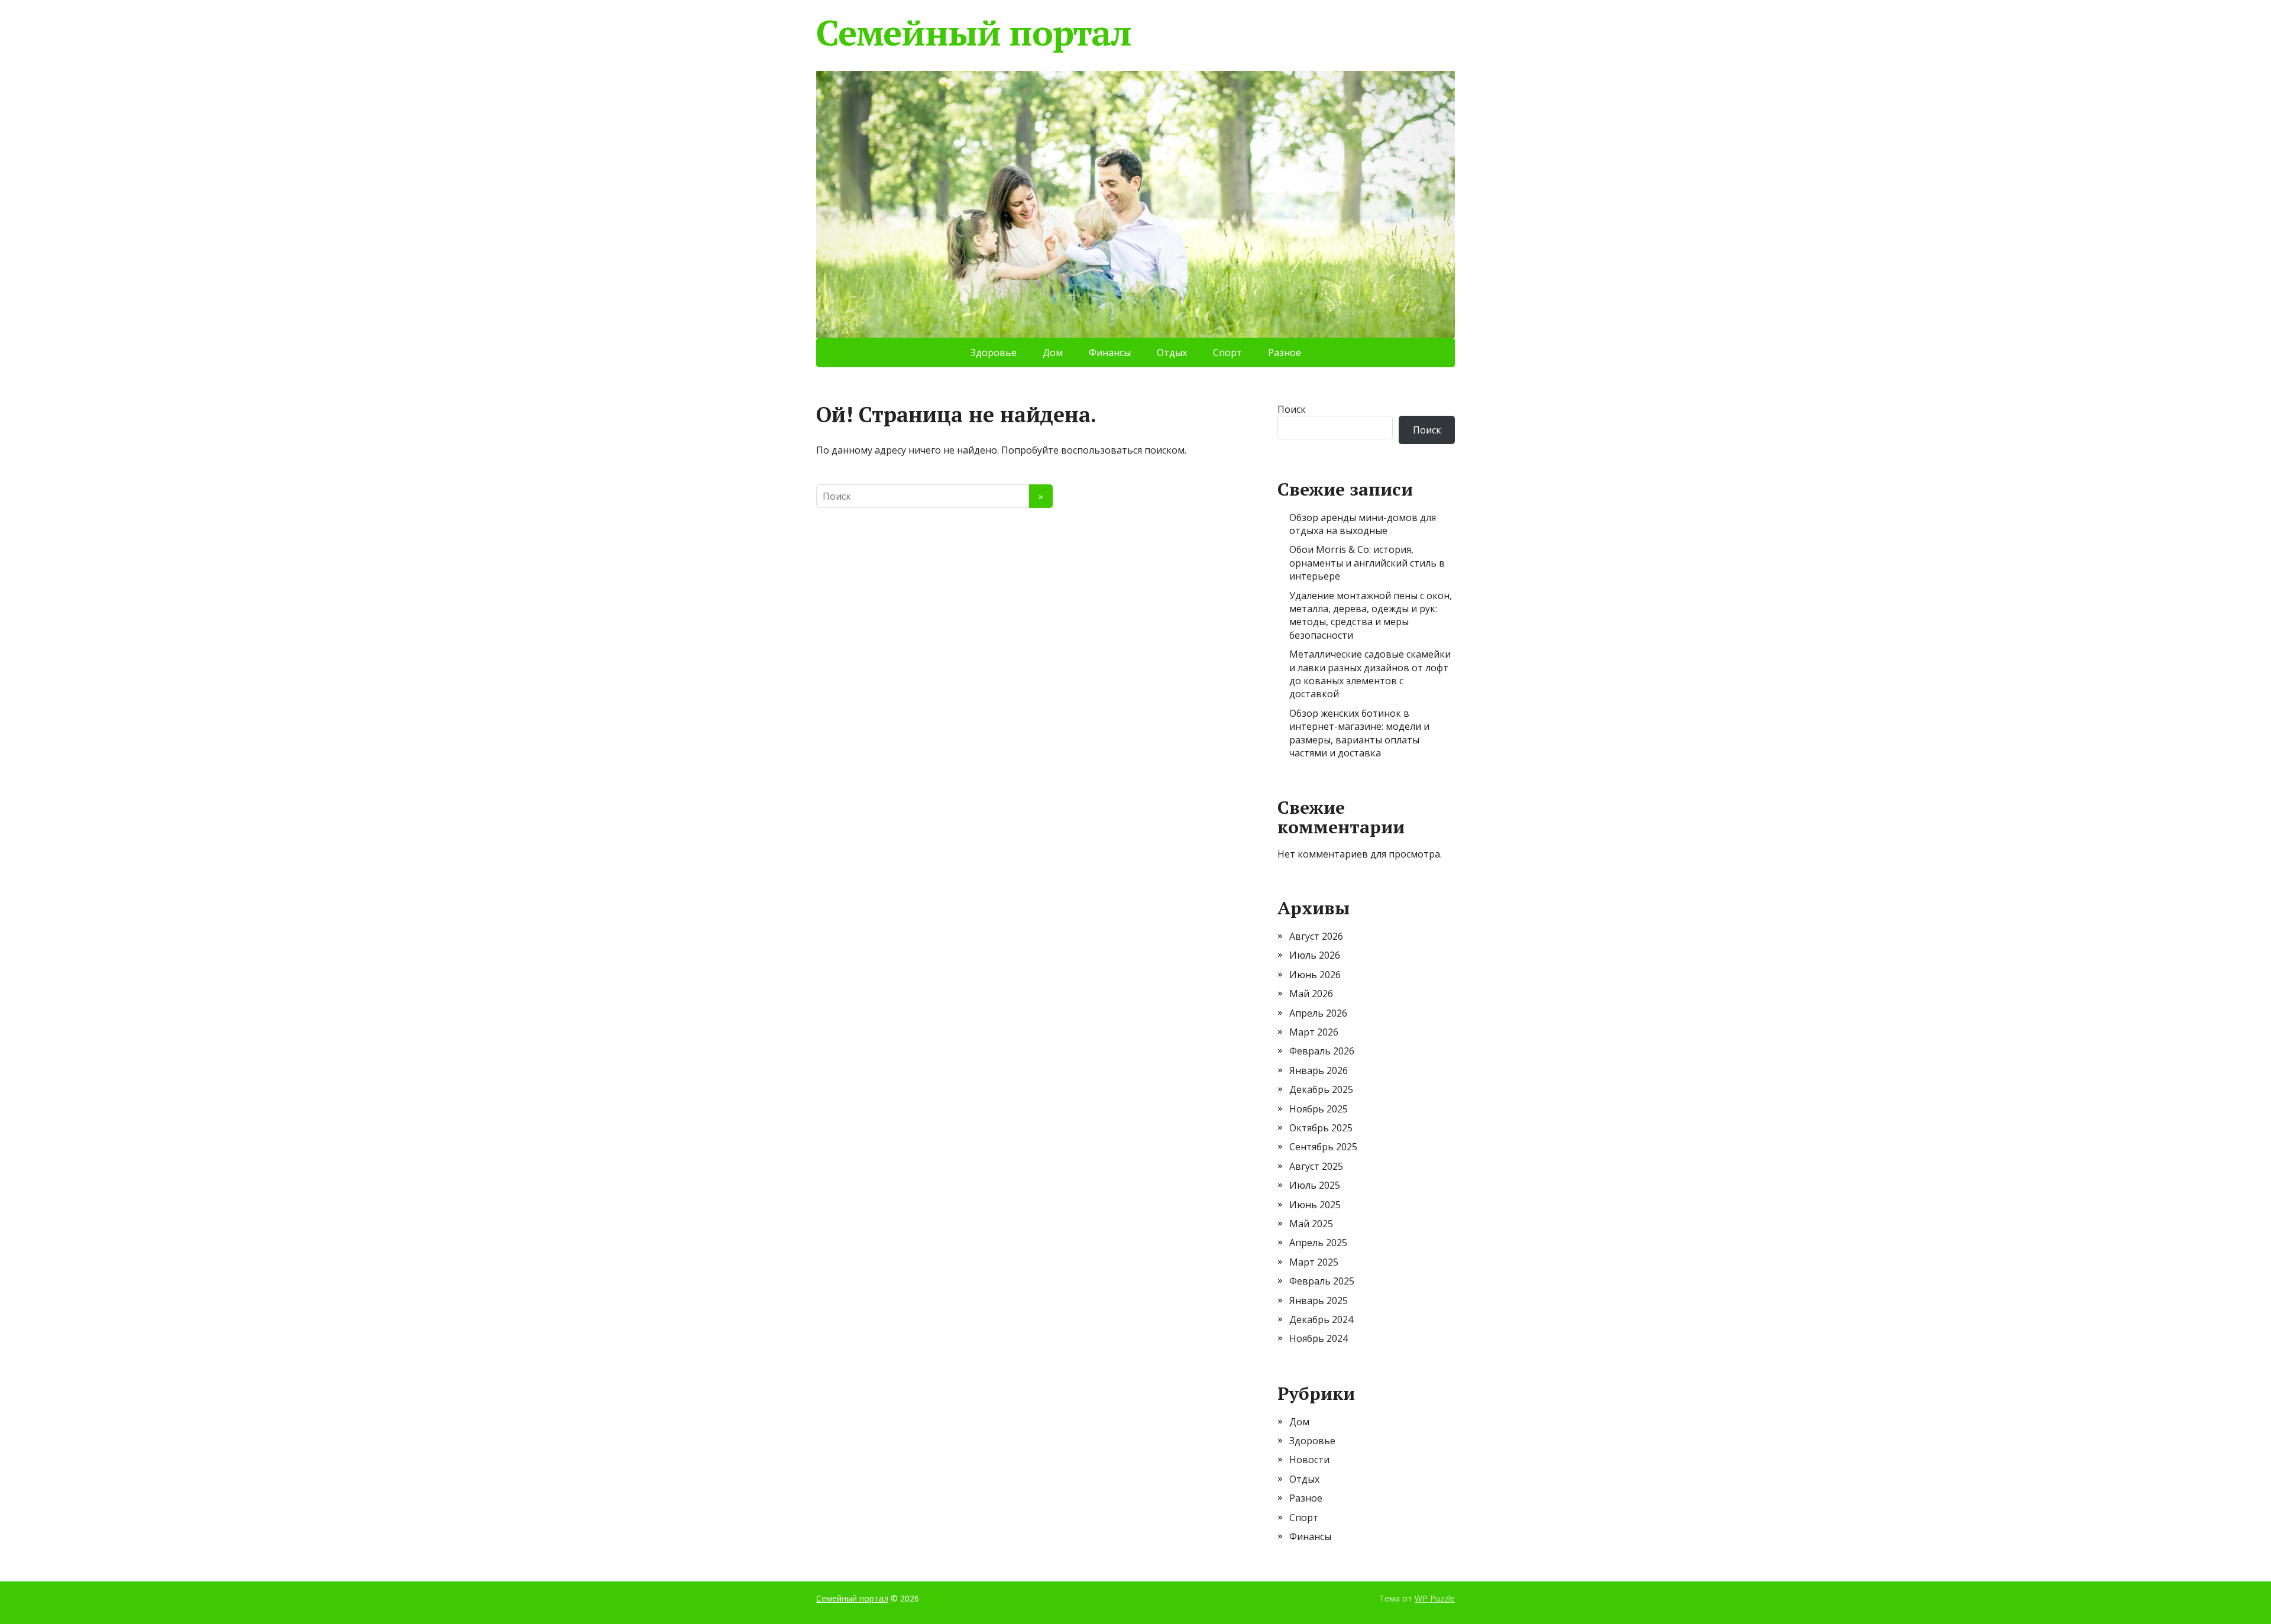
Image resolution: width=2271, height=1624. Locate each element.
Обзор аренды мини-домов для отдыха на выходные (1363, 524)
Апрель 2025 (1318, 1243)
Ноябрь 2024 (1319, 1338)
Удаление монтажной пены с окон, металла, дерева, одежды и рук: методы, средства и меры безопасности (1371, 615)
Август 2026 (1316, 936)
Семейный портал (974, 33)
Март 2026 (1314, 1032)
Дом (1053, 352)
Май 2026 (1311, 994)
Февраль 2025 (1322, 1281)
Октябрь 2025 (1321, 1128)
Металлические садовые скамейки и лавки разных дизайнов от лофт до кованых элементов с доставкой (1370, 674)
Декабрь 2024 (1321, 1319)
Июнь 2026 (1315, 975)
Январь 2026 (1319, 1070)
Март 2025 (1314, 1262)
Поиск (1292, 409)
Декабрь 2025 (1321, 1089)
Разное (1285, 352)
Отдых (1172, 352)
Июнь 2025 (1315, 1205)
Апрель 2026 (1318, 1013)
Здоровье (994, 352)
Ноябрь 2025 (1319, 1109)
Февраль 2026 (1322, 1051)
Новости (1309, 1460)
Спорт (1227, 352)
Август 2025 (1316, 1166)
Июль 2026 (1315, 955)
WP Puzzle (1435, 1598)
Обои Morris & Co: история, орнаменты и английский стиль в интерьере (1367, 563)
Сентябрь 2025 (1323, 1147)
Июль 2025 (1315, 1185)
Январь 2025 (1319, 1301)
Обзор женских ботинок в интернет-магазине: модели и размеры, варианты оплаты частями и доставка (1359, 733)
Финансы (1110, 352)
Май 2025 (1311, 1224)
